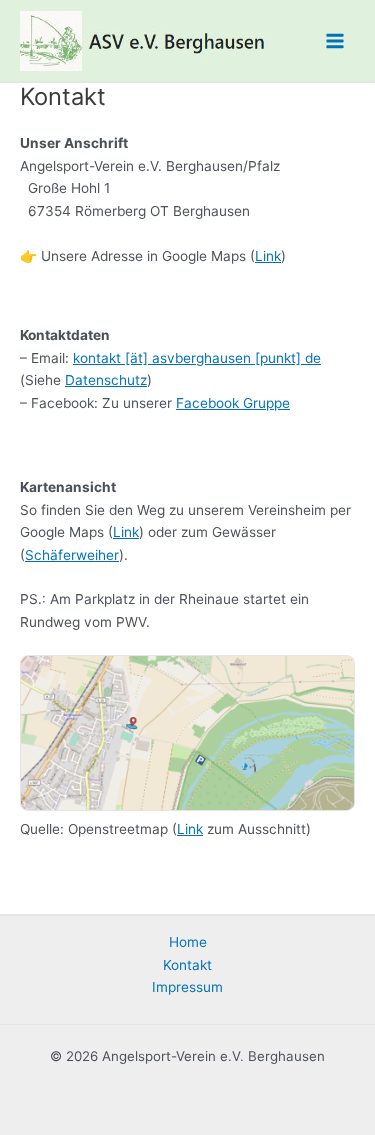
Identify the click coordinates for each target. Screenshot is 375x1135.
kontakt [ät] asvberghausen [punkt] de (197, 358)
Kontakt (187, 965)
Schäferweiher (72, 555)
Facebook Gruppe (233, 403)
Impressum (187, 987)
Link (268, 256)
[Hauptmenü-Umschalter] (335, 40)
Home (188, 942)
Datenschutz (106, 380)
